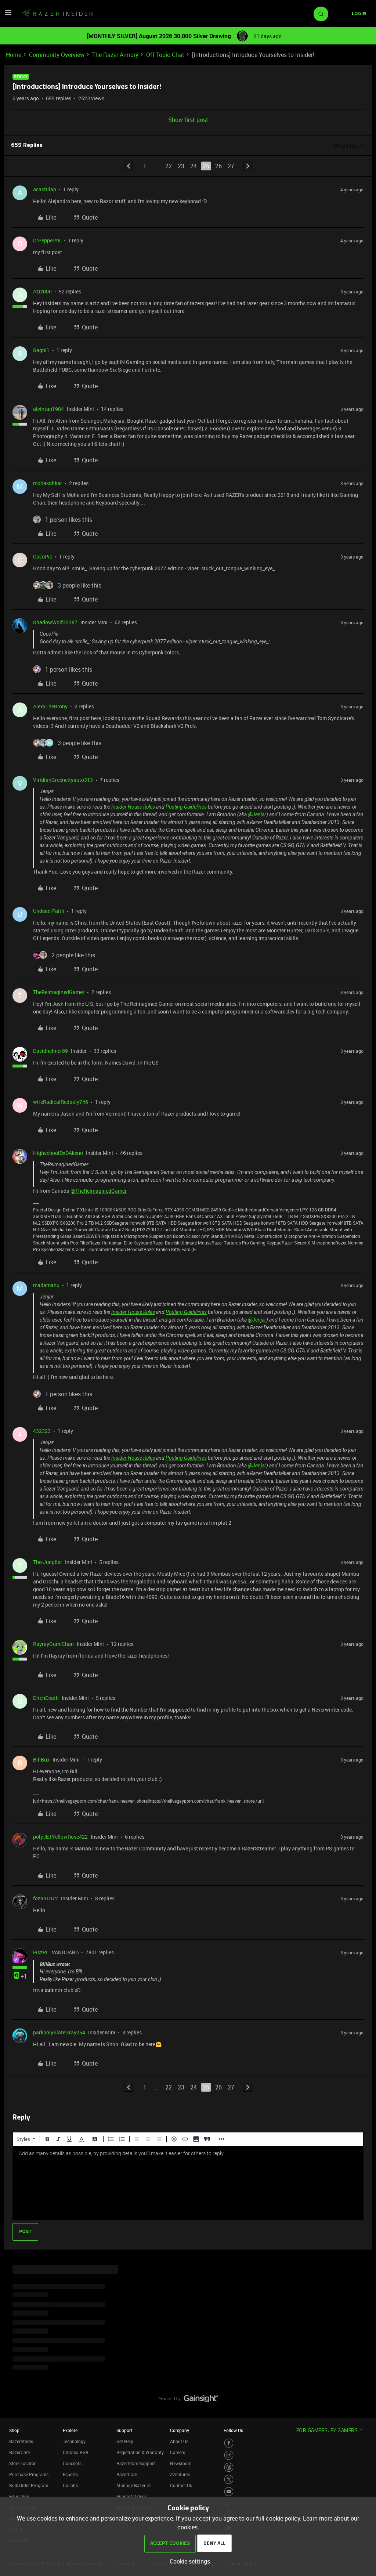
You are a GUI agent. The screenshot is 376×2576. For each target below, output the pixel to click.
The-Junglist (48, 1562)
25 (206, 166)
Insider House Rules (133, 807)
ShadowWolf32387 (55, 622)
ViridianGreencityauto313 (63, 780)
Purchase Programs (29, 2474)
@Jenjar (257, 814)
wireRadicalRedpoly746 (61, 1102)
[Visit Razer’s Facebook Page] (229, 2443)
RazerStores (21, 2441)
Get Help (125, 2441)
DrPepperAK (47, 240)
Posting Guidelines (186, 807)
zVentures (180, 2474)
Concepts (72, 2463)
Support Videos (132, 2496)
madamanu (46, 1285)
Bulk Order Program (29, 2485)
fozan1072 (46, 1898)
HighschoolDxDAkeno (58, 1153)
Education (19, 2496)
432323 (42, 1431)
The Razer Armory (115, 55)
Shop (14, 2430)
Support (124, 2430)
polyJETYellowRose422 (60, 1837)
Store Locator (22, 2463)
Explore (70, 2430)
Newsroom (181, 2463)
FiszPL (41, 1952)
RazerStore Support (136, 2463)
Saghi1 (41, 350)
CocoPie (43, 557)
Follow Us (233, 2430)
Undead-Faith (49, 911)
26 (218, 166)
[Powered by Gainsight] (188, 2400)
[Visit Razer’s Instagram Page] (229, 2455)
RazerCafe (19, 2452)
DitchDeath (46, 1698)
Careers (178, 2452)
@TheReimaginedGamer (99, 1191)
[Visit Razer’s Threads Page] (229, 2467)
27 (231, 166)
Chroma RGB (76, 2452)
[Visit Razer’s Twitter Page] (229, 2479)
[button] (8, 15)
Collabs (70, 2485)
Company (180, 2430)
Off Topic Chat (165, 55)
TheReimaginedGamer (59, 992)
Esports (70, 2474)
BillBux (41, 1760)
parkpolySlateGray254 (59, 2032)
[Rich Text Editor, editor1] (188, 2183)
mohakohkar (48, 483)
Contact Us (181, 2485)
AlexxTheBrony (50, 706)
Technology (74, 2441)
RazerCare (127, 2474)
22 (169, 166)
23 (181, 166)
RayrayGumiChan (53, 1644)
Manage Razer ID (133, 2485)
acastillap (45, 189)
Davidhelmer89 (50, 1051)
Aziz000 (42, 291)
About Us (179, 2441)
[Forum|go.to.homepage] (57, 14)
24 (194, 166)
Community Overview (57, 55)
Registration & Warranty (140, 2452)
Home (14, 55)
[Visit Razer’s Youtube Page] (229, 2492)
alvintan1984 (48, 409)
